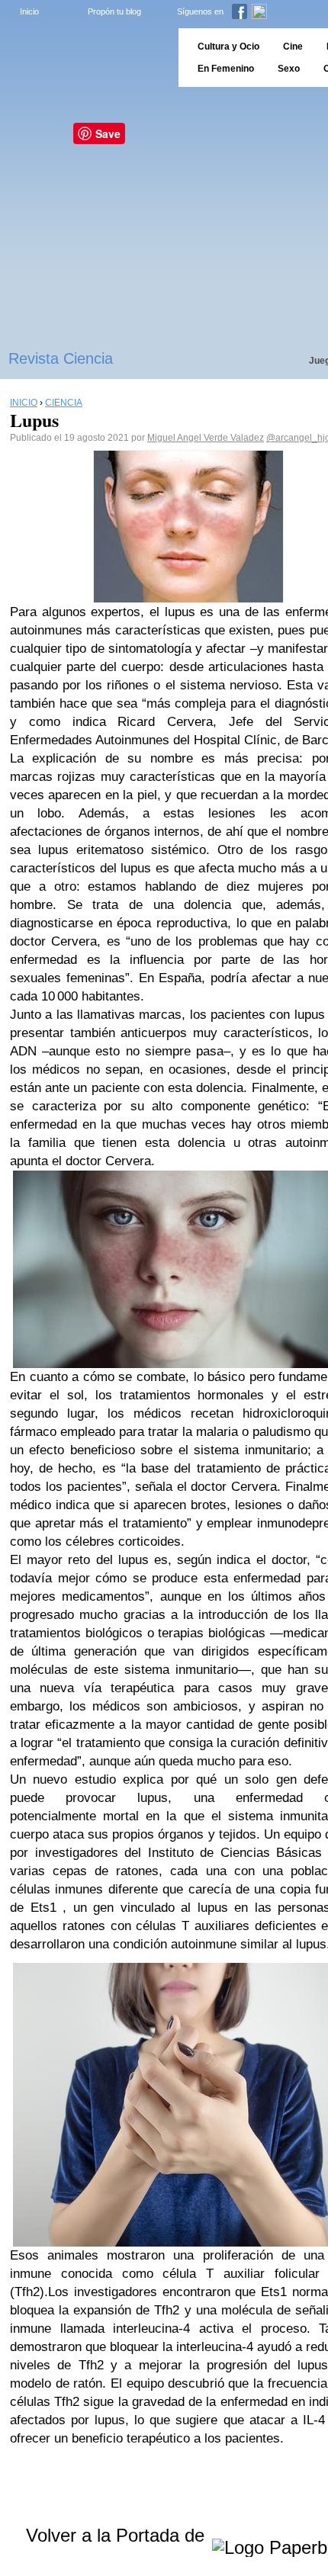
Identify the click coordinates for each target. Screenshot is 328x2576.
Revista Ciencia (61, 358)
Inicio (29, 11)
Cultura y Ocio (228, 47)
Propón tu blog (114, 11)
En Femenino (226, 69)
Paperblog (84, 58)
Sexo (289, 69)
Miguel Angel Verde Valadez (206, 438)
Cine (293, 47)
